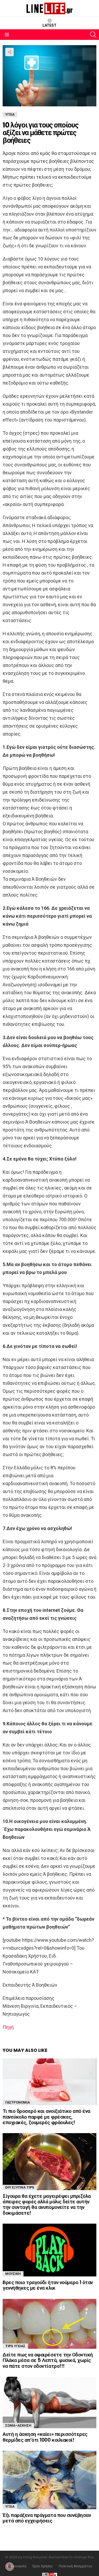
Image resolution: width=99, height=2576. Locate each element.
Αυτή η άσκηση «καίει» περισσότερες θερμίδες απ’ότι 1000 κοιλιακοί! (45, 2437)
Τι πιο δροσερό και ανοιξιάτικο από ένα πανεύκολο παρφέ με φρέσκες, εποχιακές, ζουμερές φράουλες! (46, 2117)
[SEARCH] (93, 35)
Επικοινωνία (17, 2566)
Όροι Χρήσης (43, 2566)
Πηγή (8, 2027)
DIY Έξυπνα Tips (20, 2187)
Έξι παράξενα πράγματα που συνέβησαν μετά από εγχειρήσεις (47, 2518)
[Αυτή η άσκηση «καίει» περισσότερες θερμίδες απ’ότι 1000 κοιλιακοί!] (49, 2402)
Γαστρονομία (18, 2102)
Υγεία (10, 2506)
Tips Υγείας (15, 2346)
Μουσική (13, 2274)
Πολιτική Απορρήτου (76, 2566)
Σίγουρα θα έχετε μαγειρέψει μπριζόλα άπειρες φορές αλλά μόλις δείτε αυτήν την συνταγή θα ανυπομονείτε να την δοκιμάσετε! (47, 2205)
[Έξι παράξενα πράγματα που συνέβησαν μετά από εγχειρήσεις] (49, 2480)
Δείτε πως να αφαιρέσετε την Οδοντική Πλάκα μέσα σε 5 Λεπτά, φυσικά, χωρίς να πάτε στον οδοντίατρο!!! (48, 2360)
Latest (49, 25)
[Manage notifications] (10, 2566)
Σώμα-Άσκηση (18, 2425)
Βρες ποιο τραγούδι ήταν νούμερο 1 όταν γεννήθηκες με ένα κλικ (48, 2285)
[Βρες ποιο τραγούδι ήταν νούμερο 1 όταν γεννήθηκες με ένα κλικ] (49, 2250)
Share (10, 52)
